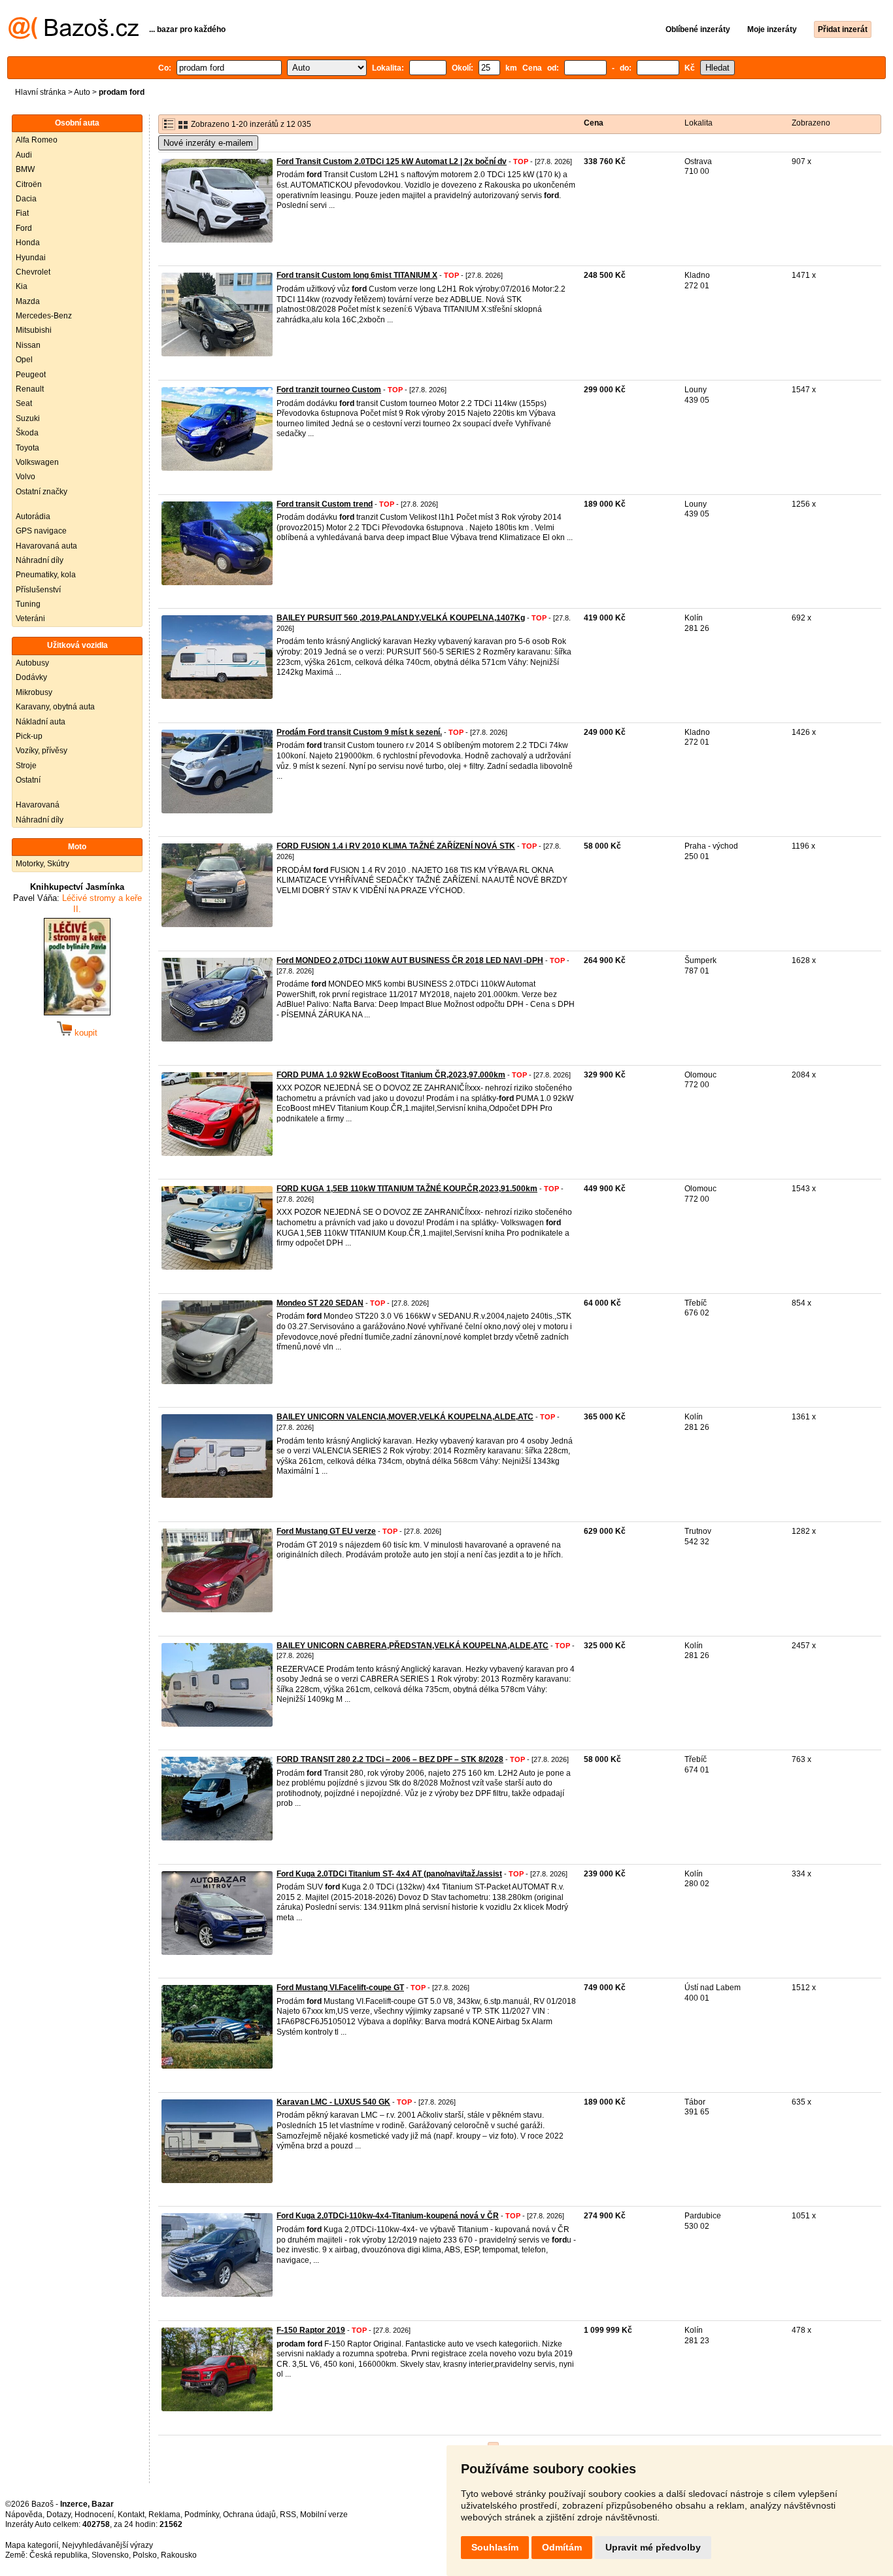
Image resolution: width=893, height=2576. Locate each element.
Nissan (28, 345)
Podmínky (202, 2515)
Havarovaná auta (46, 546)
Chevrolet (33, 272)
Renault (30, 389)
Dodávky (31, 677)
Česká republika (59, 2555)
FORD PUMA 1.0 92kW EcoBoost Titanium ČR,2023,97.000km (391, 1075)
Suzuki (28, 418)
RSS (288, 2515)
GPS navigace (41, 531)
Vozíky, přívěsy (42, 751)
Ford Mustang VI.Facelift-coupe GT (340, 1988)
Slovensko (110, 2555)
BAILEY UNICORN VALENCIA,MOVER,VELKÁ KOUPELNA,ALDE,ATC (405, 1417)
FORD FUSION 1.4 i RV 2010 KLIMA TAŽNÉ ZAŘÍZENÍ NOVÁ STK (396, 846)
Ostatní (28, 780)
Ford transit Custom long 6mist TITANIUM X (357, 275)
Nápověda (24, 2515)
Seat (24, 403)
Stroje (26, 766)
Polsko (145, 2555)
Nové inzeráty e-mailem (208, 143)
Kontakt (131, 2515)
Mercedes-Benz (44, 316)
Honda (28, 243)
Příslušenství (38, 590)
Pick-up (29, 736)
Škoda (27, 433)
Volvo (25, 477)
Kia (22, 286)
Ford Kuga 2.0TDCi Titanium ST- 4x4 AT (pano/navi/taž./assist (389, 1874)
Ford (24, 228)
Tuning (28, 604)
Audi (24, 155)
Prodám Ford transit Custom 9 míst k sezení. (359, 732)
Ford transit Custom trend (325, 504)
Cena (594, 123)
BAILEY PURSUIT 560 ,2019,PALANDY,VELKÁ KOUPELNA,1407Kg (401, 618)
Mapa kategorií (32, 2545)
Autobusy (32, 663)
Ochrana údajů (249, 2515)
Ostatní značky (42, 492)
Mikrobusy (34, 692)
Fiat (22, 213)
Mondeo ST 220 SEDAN (320, 1303)
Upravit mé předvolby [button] (653, 2547)
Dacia (26, 199)
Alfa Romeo (37, 140)
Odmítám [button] (562, 2547)
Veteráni (30, 619)
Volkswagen (37, 462)
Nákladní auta (41, 722)
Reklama (164, 2515)
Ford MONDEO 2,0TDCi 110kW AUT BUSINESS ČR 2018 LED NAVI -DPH (410, 960)
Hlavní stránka (41, 92)
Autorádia (33, 517)
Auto (82, 92)
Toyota (27, 448)
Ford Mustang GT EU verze (326, 1531)
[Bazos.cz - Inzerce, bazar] (74, 37)
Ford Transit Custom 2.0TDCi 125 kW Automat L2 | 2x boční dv (392, 161)
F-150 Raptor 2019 (311, 2330)
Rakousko (179, 2555)
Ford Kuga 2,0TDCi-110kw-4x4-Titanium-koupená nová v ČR (388, 2216)
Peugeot (31, 375)
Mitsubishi (34, 330)
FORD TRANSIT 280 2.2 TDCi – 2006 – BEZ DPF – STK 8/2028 (390, 1759)
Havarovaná (38, 805)
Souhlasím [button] (495, 2547)
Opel (24, 360)
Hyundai (31, 258)
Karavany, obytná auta (55, 707)
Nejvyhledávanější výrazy (108, 2545)
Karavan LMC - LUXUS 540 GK (333, 2102)
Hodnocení (94, 2515)
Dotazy (59, 2515)
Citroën (29, 184)
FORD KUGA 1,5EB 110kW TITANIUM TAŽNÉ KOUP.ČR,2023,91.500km (407, 1189)
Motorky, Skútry (42, 864)
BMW (25, 169)
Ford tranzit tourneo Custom (329, 390)
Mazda (28, 301)
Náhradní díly (40, 560)
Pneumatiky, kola (46, 575)
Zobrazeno (811, 123)
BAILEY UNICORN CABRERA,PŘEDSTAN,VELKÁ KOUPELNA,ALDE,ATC (413, 1646)
